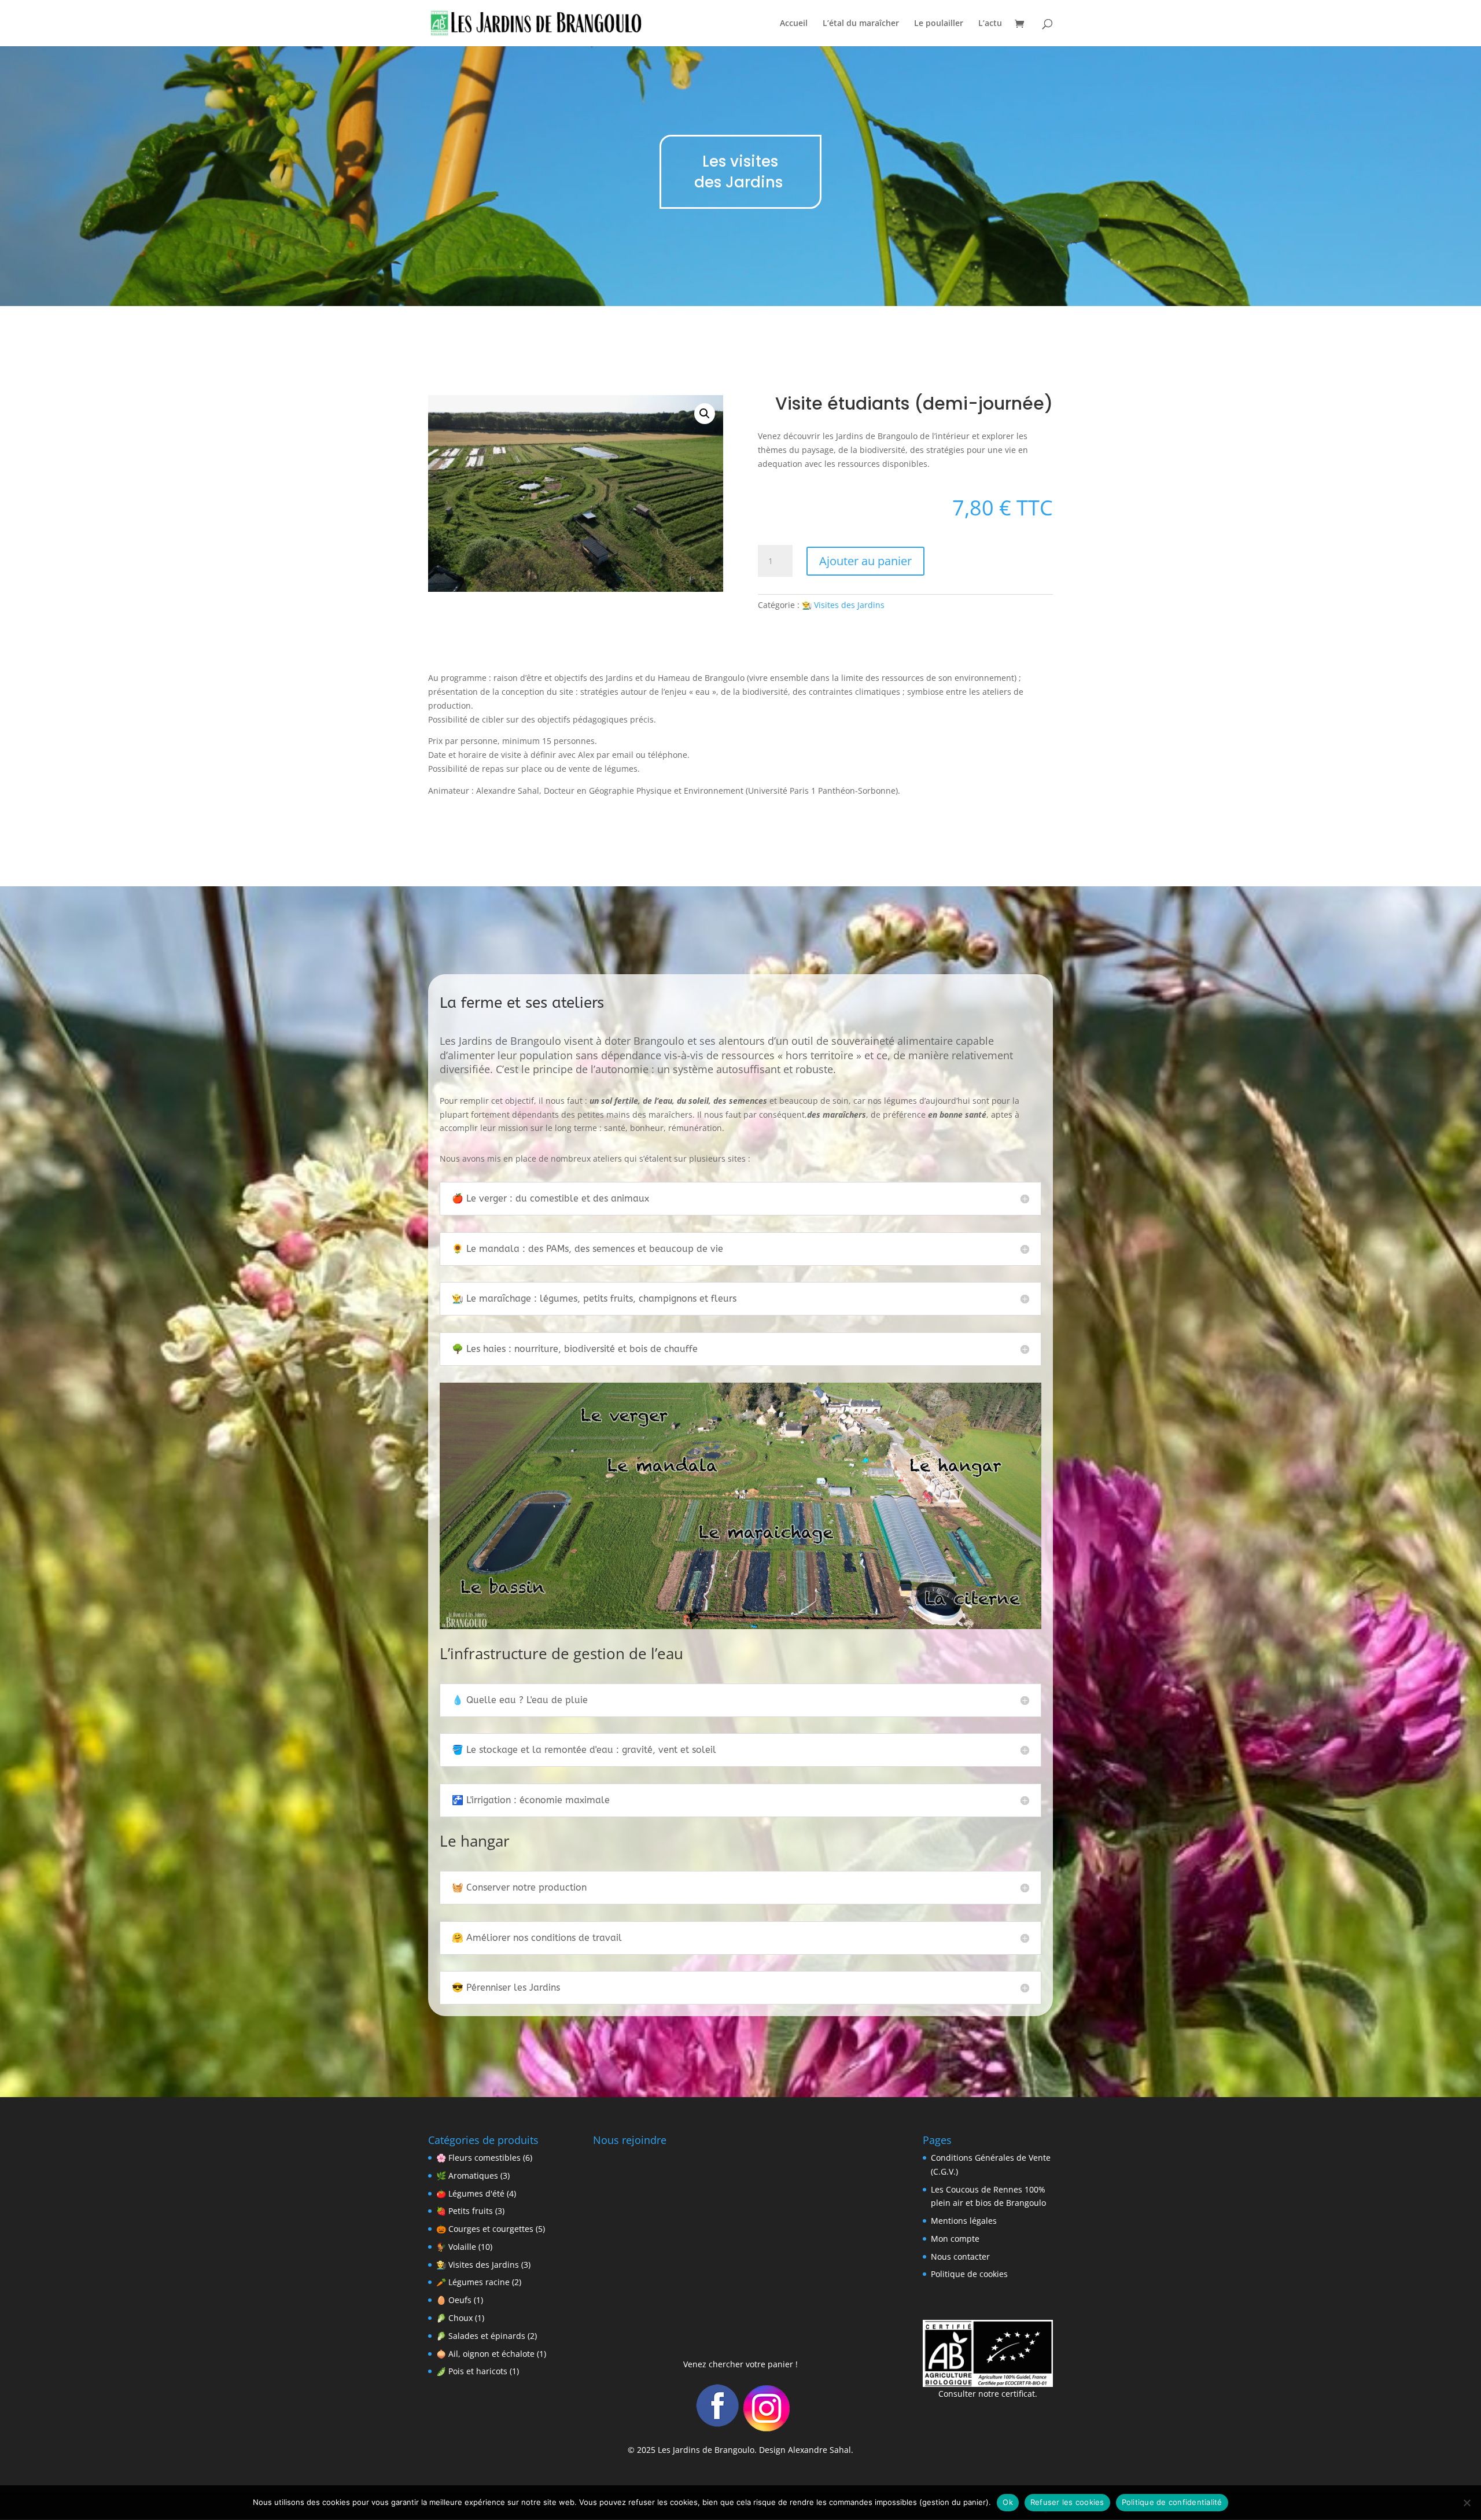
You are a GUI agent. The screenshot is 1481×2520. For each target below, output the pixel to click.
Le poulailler (939, 24)
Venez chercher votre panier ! (740, 2364)
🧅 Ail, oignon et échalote (485, 2354)
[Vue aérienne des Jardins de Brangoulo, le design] (740, 1626)
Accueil (794, 24)
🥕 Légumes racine (473, 2282)
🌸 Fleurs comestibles (478, 2158)
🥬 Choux (454, 2318)
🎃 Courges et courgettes (485, 2229)
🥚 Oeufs (454, 2300)
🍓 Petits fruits (465, 2211)
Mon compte (955, 2239)
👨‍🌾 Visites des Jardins (843, 605)
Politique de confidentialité (1172, 2502)
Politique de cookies (969, 2274)
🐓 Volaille (456, 2247)
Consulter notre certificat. (988, 2394)
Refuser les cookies (1067, 2502)
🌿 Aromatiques (467, 2175)
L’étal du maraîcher (861, 24)
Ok (1008, 2502)
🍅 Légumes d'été (470, 2193)
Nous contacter (960, 2256)
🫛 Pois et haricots (472, 2371)
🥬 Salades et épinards (481, 2336)
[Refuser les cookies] (1467, 2503)
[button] (705, 414)
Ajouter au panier (865, 561)
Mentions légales (964, 2221)
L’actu (990, 24)
